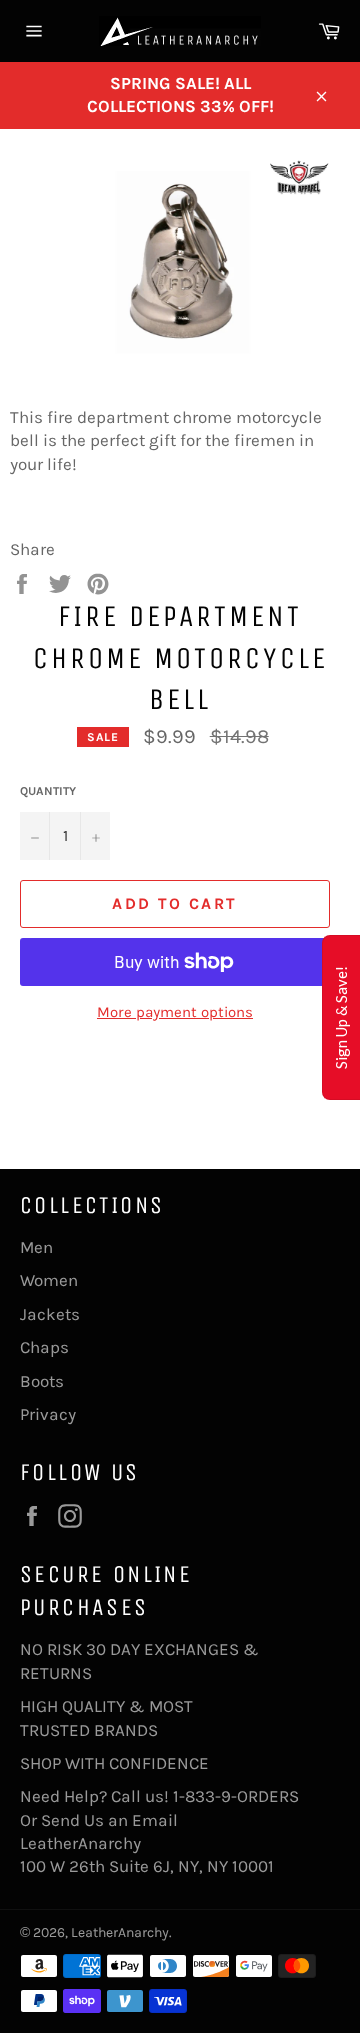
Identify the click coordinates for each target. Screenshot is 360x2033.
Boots (42, 1381)
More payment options (175, 1012)
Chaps (44, 1347)
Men (36, 1247)
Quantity (48, 791)
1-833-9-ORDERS (238, 1796)
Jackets (50, 1314)
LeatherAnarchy (120, 1932)
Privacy (48, 1414)
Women (49, 1280)
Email (155, 1820)
